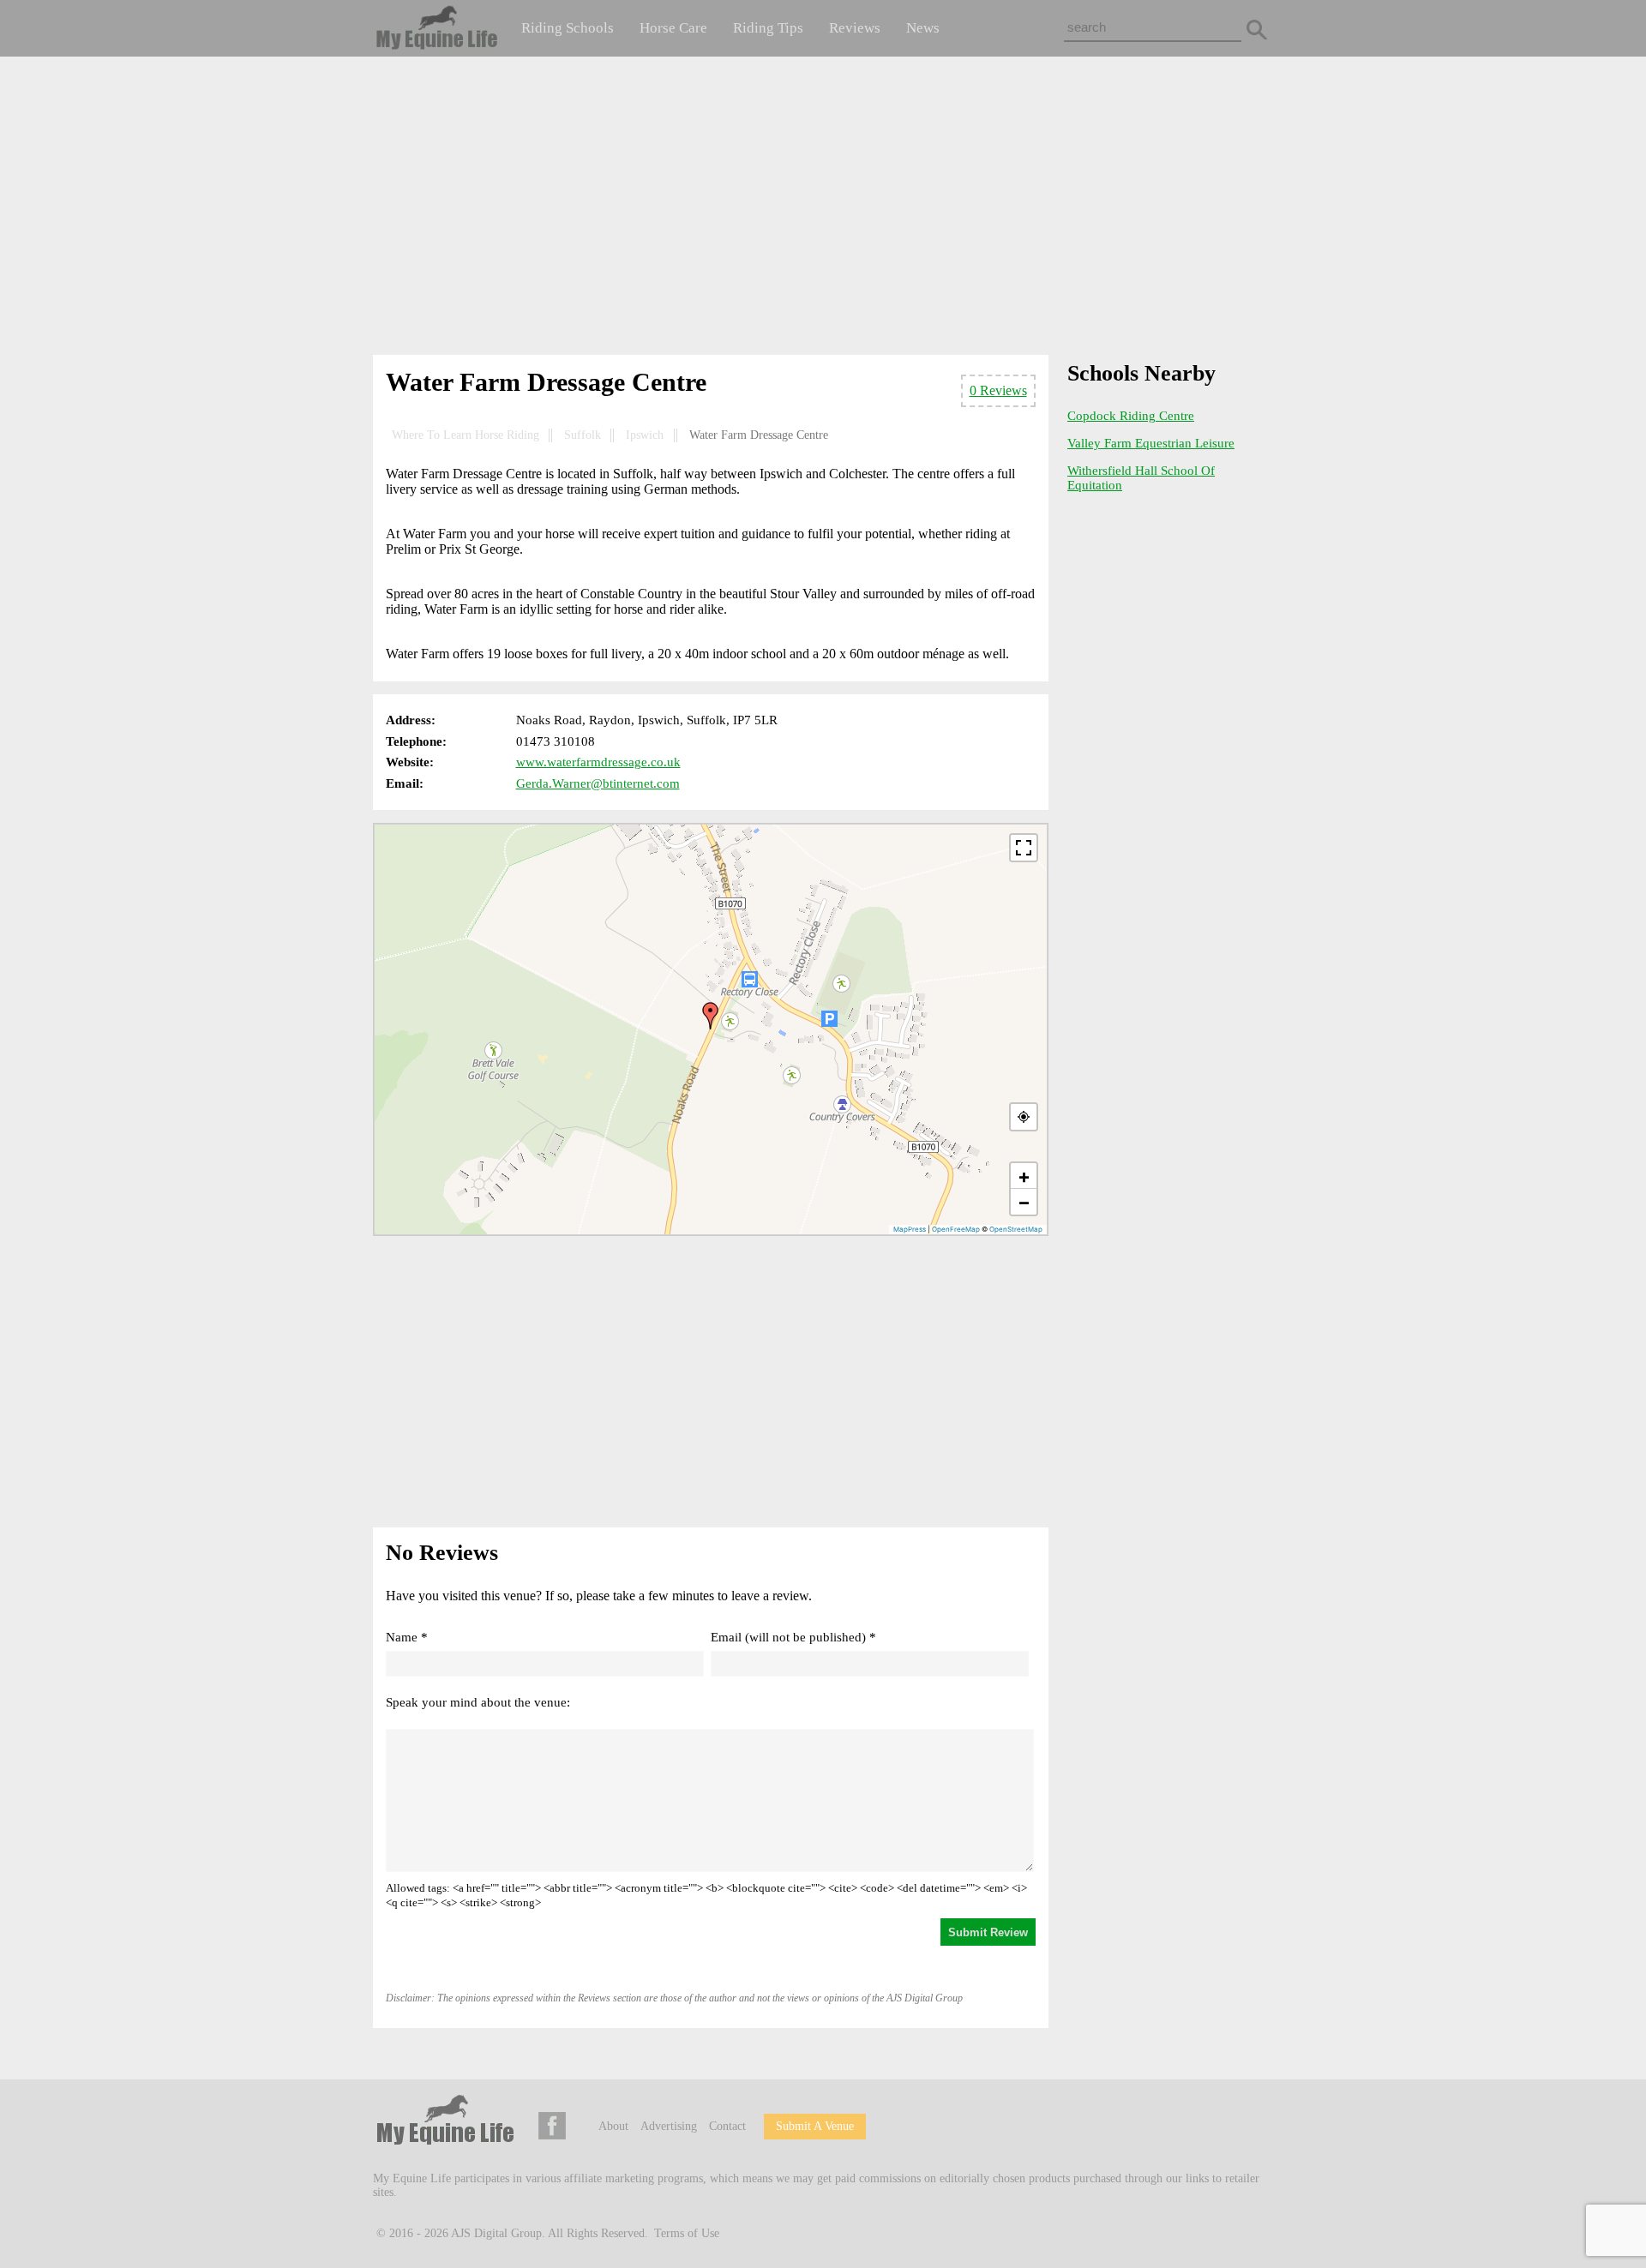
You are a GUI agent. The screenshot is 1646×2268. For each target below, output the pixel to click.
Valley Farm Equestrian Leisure (1151, 443)
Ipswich (645, 435)
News (923, 28)
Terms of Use (687, 2233)
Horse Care (673, 28)
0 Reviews (998, 390)
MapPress (910, 1229)
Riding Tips (768, 28)
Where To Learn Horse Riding (466, 435)
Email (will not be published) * (793, 1637)
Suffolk (583, 435)
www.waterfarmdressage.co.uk (598, 762)
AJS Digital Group (496, 2233)
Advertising (669, 2126)
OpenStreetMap (1016, 1229)
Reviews (855, 28)
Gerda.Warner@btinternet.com (598, 783)
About (613, 2126)
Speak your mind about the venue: (478, 1702)
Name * (407, 1637)
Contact (727, 2126)
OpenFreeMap (956, 1229)
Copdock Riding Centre (1131, 416)
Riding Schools (568, 28)
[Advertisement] (823, 209)
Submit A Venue (815, 2126)
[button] (711, 1016)
